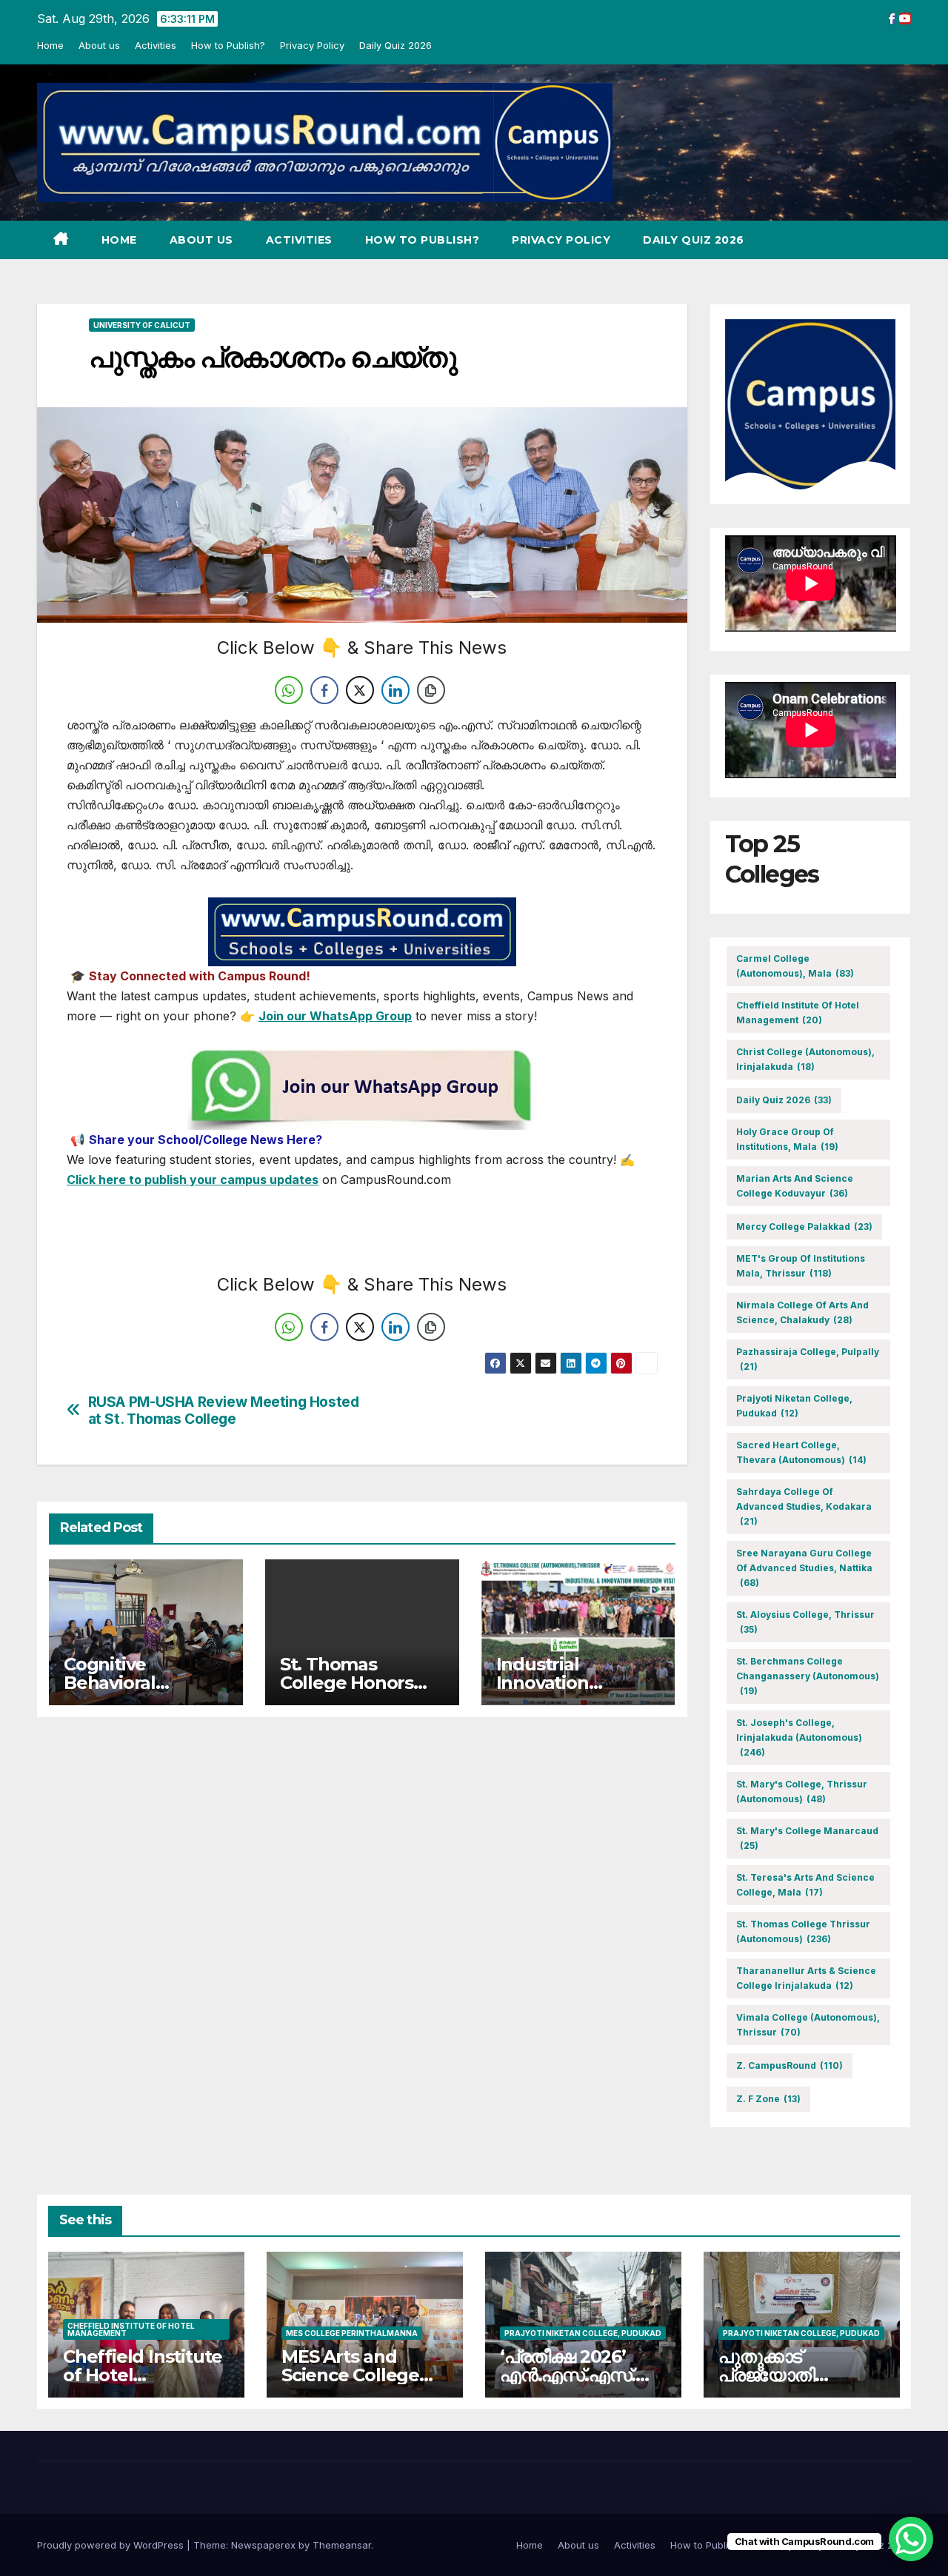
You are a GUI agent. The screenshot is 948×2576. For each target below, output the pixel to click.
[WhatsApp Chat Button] (911, 2539)
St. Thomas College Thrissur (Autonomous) (803, 1931)
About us (99, 45)
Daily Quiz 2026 (395, 45)
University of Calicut (142, 325)
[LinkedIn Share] (395, 690)
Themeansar (342, 2545)
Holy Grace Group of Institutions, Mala (787, 1139)
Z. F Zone (768, 2099)
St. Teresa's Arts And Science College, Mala (805, 1885)
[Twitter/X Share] (360, 690)
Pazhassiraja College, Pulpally (808, 1359)
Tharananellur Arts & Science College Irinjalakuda (806, 1978)
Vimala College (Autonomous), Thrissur (808, 2025)
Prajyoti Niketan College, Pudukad (794, 1406)
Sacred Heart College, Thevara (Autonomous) (801, 1452)
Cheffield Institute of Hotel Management (798, 1013)
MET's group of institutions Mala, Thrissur (801, 1266)
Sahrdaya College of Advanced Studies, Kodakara (804, 1506)
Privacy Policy (312, 45)
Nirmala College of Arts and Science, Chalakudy (802, 1312)
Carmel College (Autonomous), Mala (795, 966)
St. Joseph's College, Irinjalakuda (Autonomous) (799, 1737)
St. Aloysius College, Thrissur (805, 1622)
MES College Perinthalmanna (352, 2333)
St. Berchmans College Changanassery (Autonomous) (808, 1676)
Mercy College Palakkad (804, 1227)
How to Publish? (228, 45)
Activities (156, 45)
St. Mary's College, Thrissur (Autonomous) (802, 1792)
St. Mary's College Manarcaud (807, 1838)
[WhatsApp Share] (289, 690)
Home (50, 45)
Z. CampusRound (790, 2065)
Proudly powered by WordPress (112, 2545)
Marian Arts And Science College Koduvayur (795, 1186)
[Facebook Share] (324, 690)
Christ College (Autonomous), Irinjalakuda (805, 1059)
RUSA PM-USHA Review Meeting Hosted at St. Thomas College (224, 1411)
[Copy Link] (431, 690)
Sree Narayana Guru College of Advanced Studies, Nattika (804, 1568)
